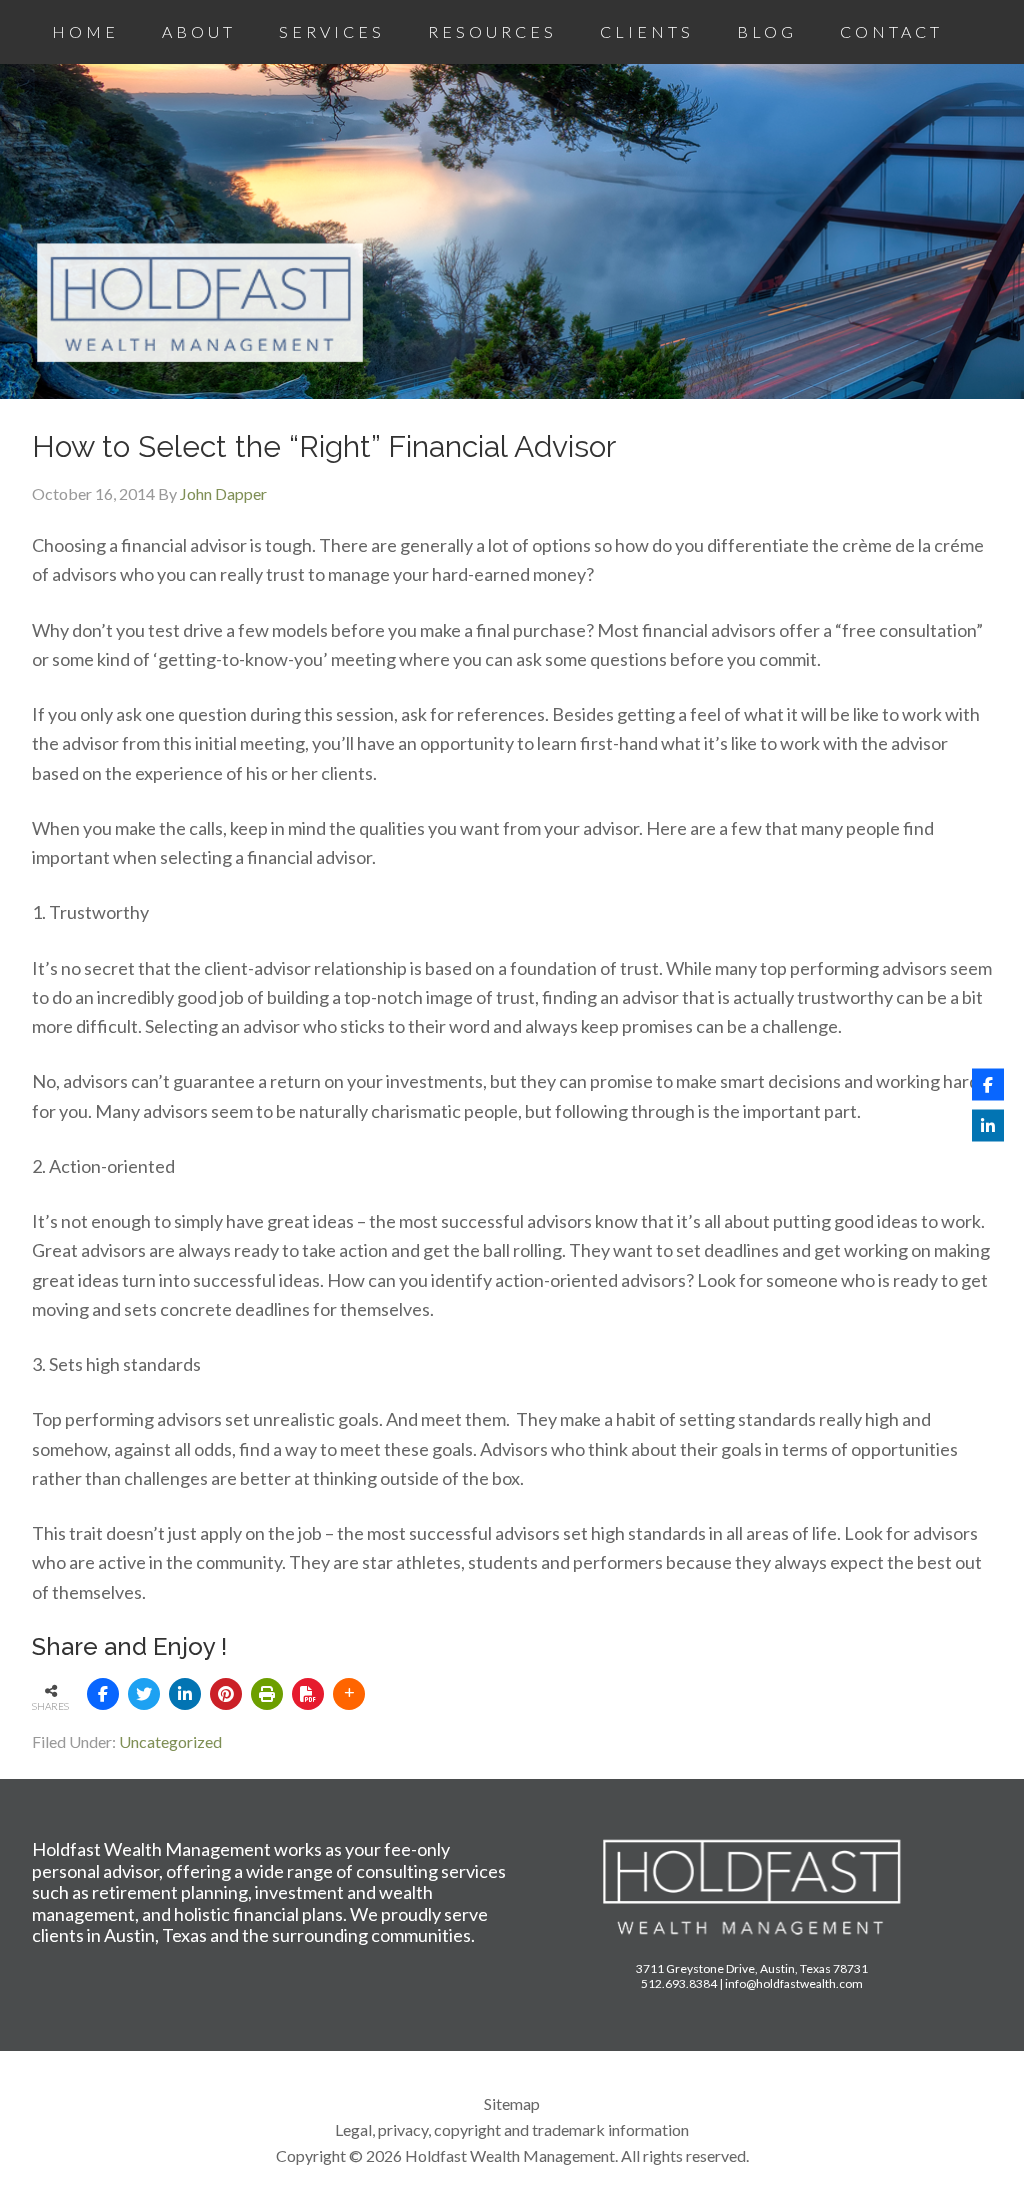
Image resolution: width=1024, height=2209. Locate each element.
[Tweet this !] (144, 1694)
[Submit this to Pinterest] (226, 1694)
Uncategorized (170, 1741)
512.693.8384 (679, 1983)
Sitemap (512, 2103)
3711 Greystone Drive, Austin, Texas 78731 (752, 1968)
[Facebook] (988, 1084)
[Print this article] (267, 1694)
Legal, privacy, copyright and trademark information (512, 2129)
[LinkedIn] (988, 1125)
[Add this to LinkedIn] (185, 1694)
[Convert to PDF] (308, 1694)
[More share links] (349, 1694)
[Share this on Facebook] (103, 1694)
